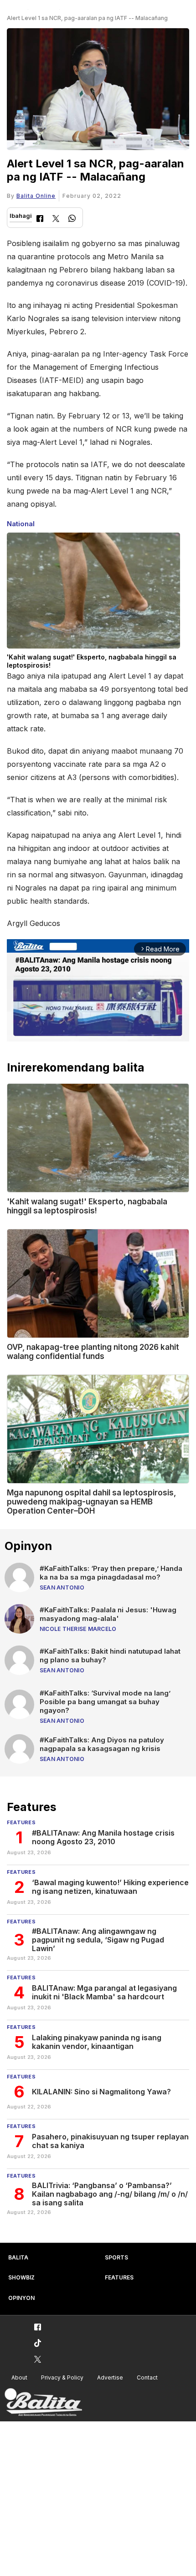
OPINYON (21, 2298)
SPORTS (116, 2257)
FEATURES (119, 2277)
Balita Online (36, 196)
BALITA (18, 2257)
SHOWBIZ (21, 2277)
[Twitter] (56, 219)
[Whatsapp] (72, 219)
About (19, 2377)
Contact (147, 2377)
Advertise (110, 2377)
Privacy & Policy (62, 2377)
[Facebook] (40, 219)
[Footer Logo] (43, 2402)
